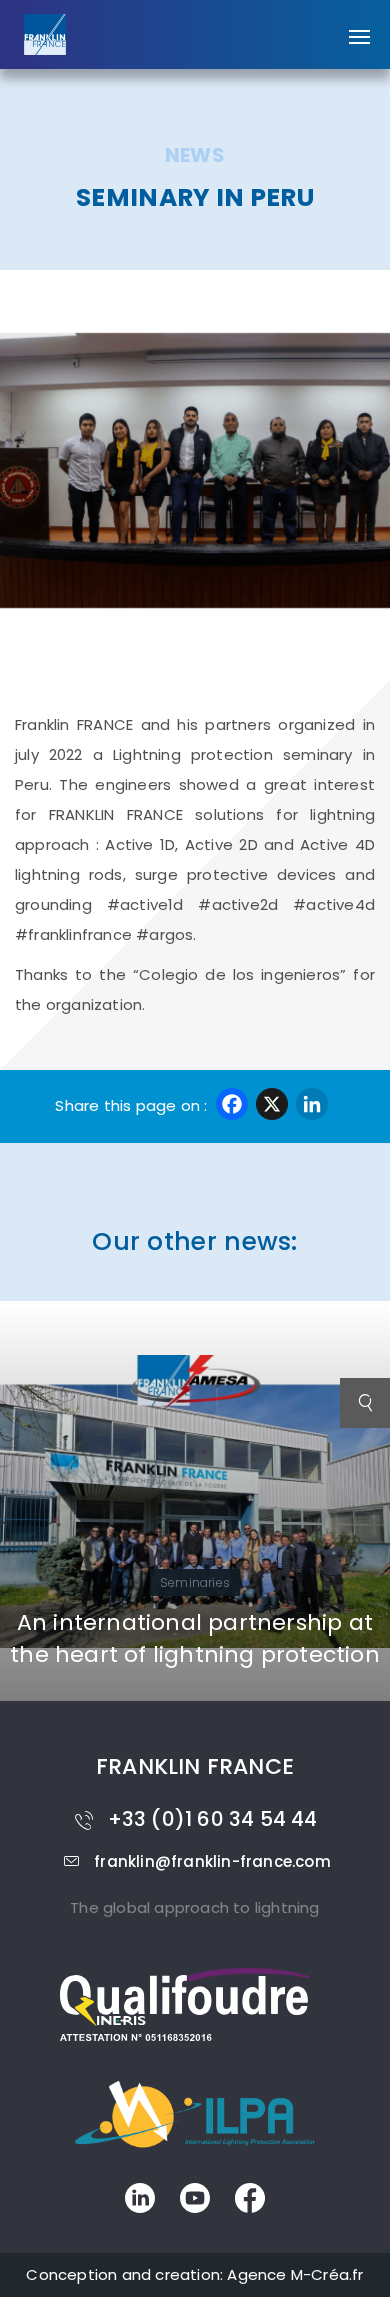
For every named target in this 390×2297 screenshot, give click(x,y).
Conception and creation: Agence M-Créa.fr (194, 2274)
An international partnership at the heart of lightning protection (195, 1638)
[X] (272, 1106)
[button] (359, 27)
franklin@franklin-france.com (212, 1861)
